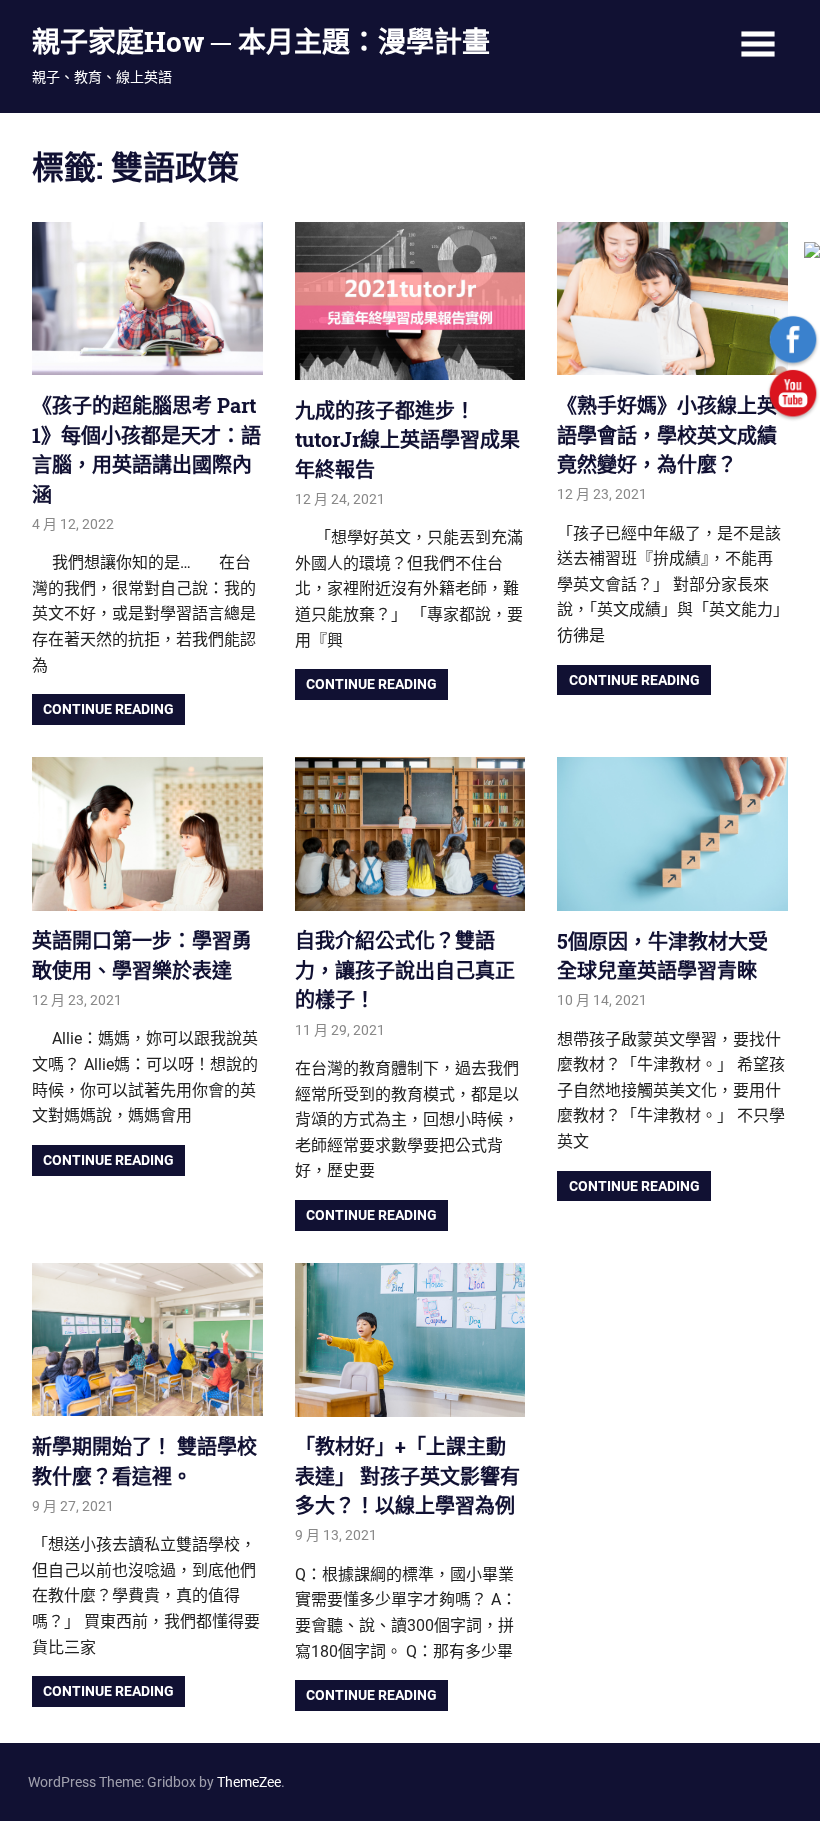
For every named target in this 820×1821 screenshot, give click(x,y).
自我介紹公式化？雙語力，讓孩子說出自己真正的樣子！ (405, 969)
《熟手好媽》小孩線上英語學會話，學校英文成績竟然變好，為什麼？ (667, 434)
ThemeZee (249, 1782)
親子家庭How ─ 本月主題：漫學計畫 (261, 41)
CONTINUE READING (108, 709)
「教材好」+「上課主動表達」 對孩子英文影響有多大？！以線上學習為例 (407, 1475)
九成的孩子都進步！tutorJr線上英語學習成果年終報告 (407, 439)
